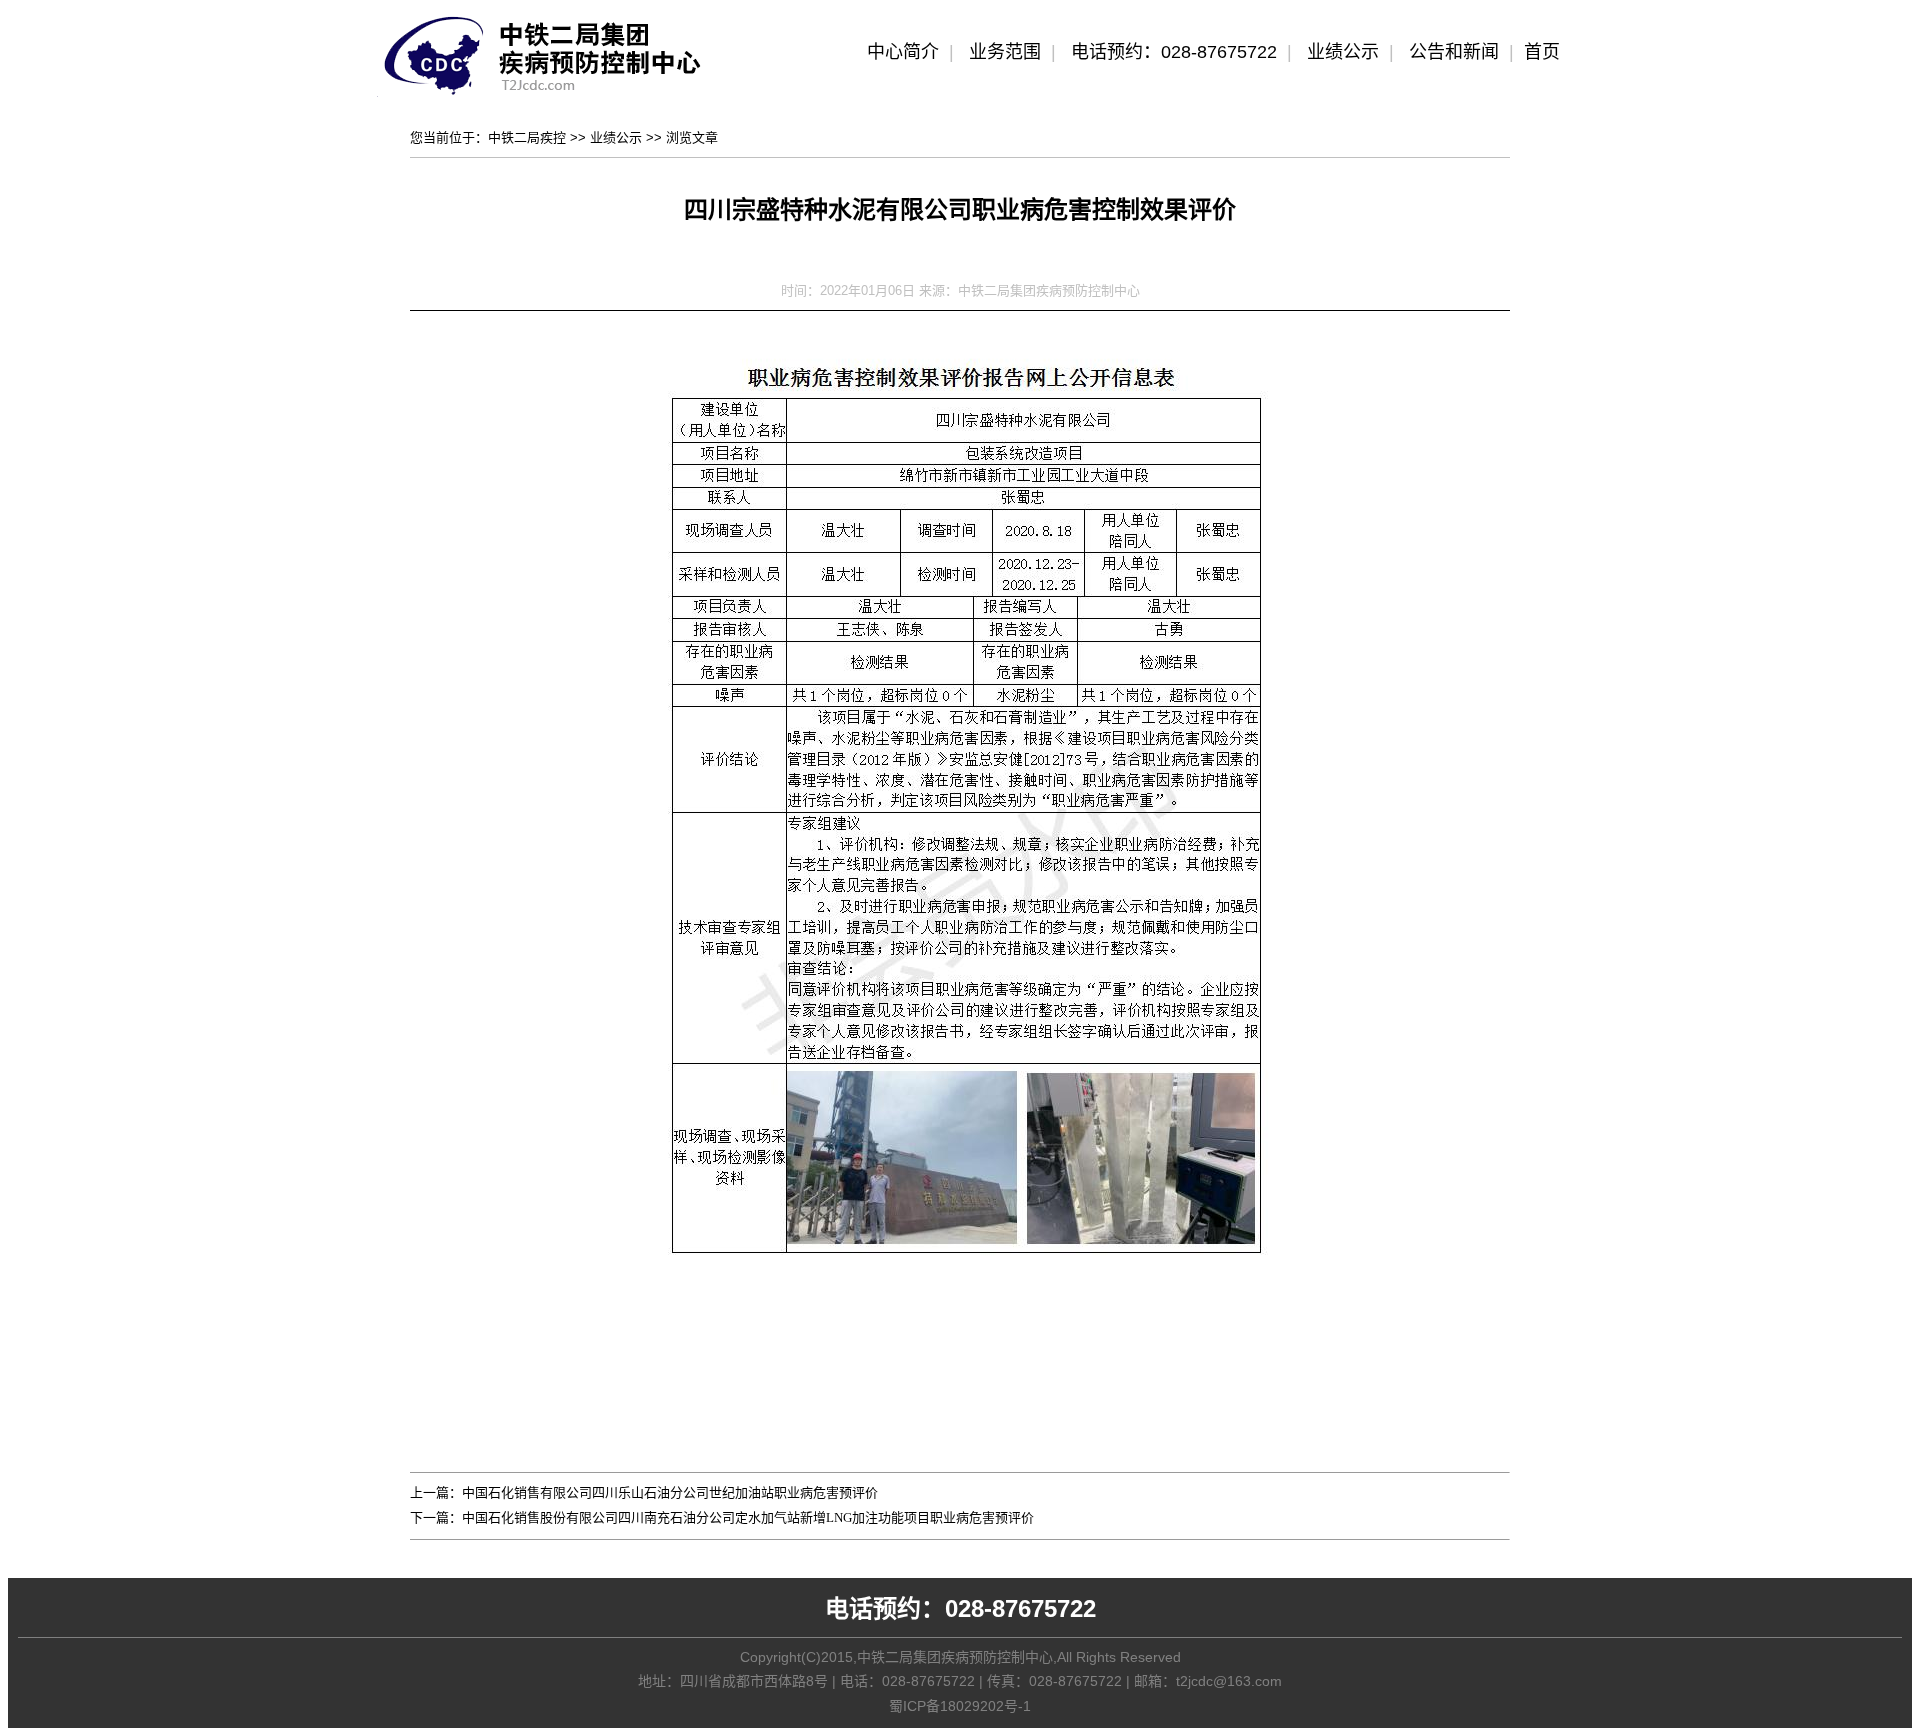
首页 (1542, 52)
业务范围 (1005, 52)
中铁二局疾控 (527, 137)
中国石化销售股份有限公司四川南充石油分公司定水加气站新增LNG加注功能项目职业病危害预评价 (748, 1517)
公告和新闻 (1454, 52)
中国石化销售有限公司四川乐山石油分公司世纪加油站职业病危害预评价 (670, 1492)
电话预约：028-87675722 (1174, 52)
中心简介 (903, 52)
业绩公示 (1343, 52)
